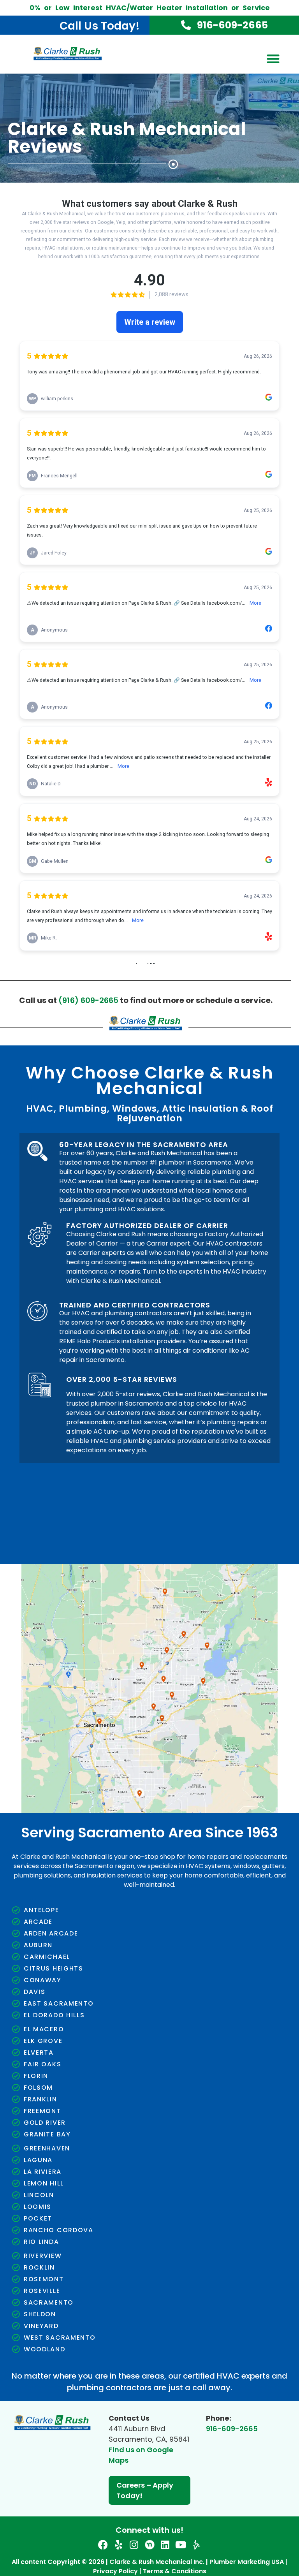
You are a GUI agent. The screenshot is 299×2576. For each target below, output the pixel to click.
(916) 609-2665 (88, 1000)
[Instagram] (134, 2545)
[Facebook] (103, 2545)
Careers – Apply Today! (145, 2490)
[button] (273, 59)
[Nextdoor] (150, 2545)
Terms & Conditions (175, 2571)
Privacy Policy (115, 2571)
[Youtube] (181, 2545)
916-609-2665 (232, 2429)
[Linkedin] (165, 2545)
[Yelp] (119, 2545)
